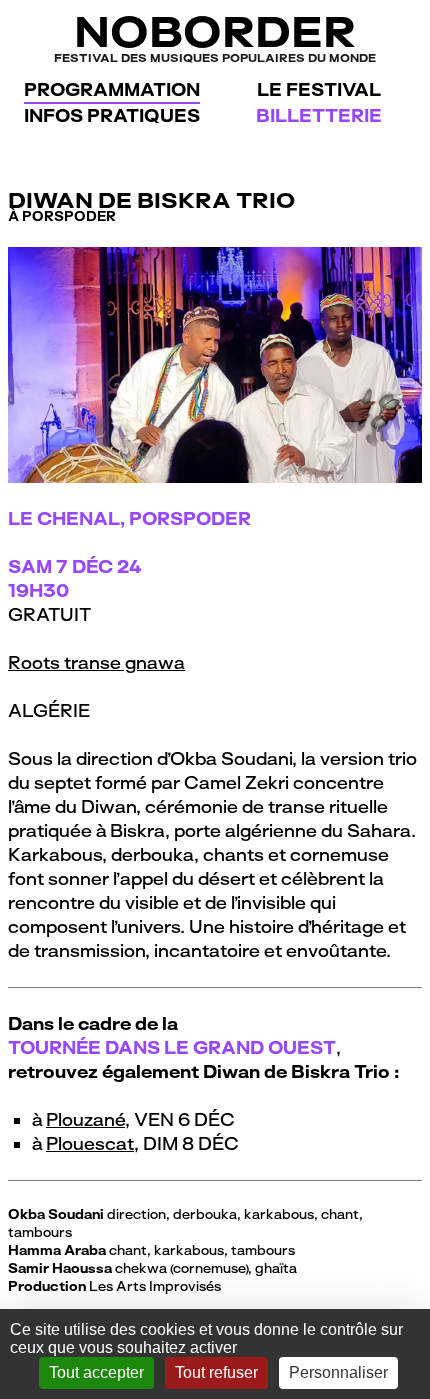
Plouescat (90, 1143)
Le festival (319, 89)
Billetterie (319, 115)
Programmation (112, 89)
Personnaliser (338, 1372)
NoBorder (215, 36)
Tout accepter (96, 1372)
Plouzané (85, 1119)
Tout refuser (216, 1372)
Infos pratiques (112, 115)
